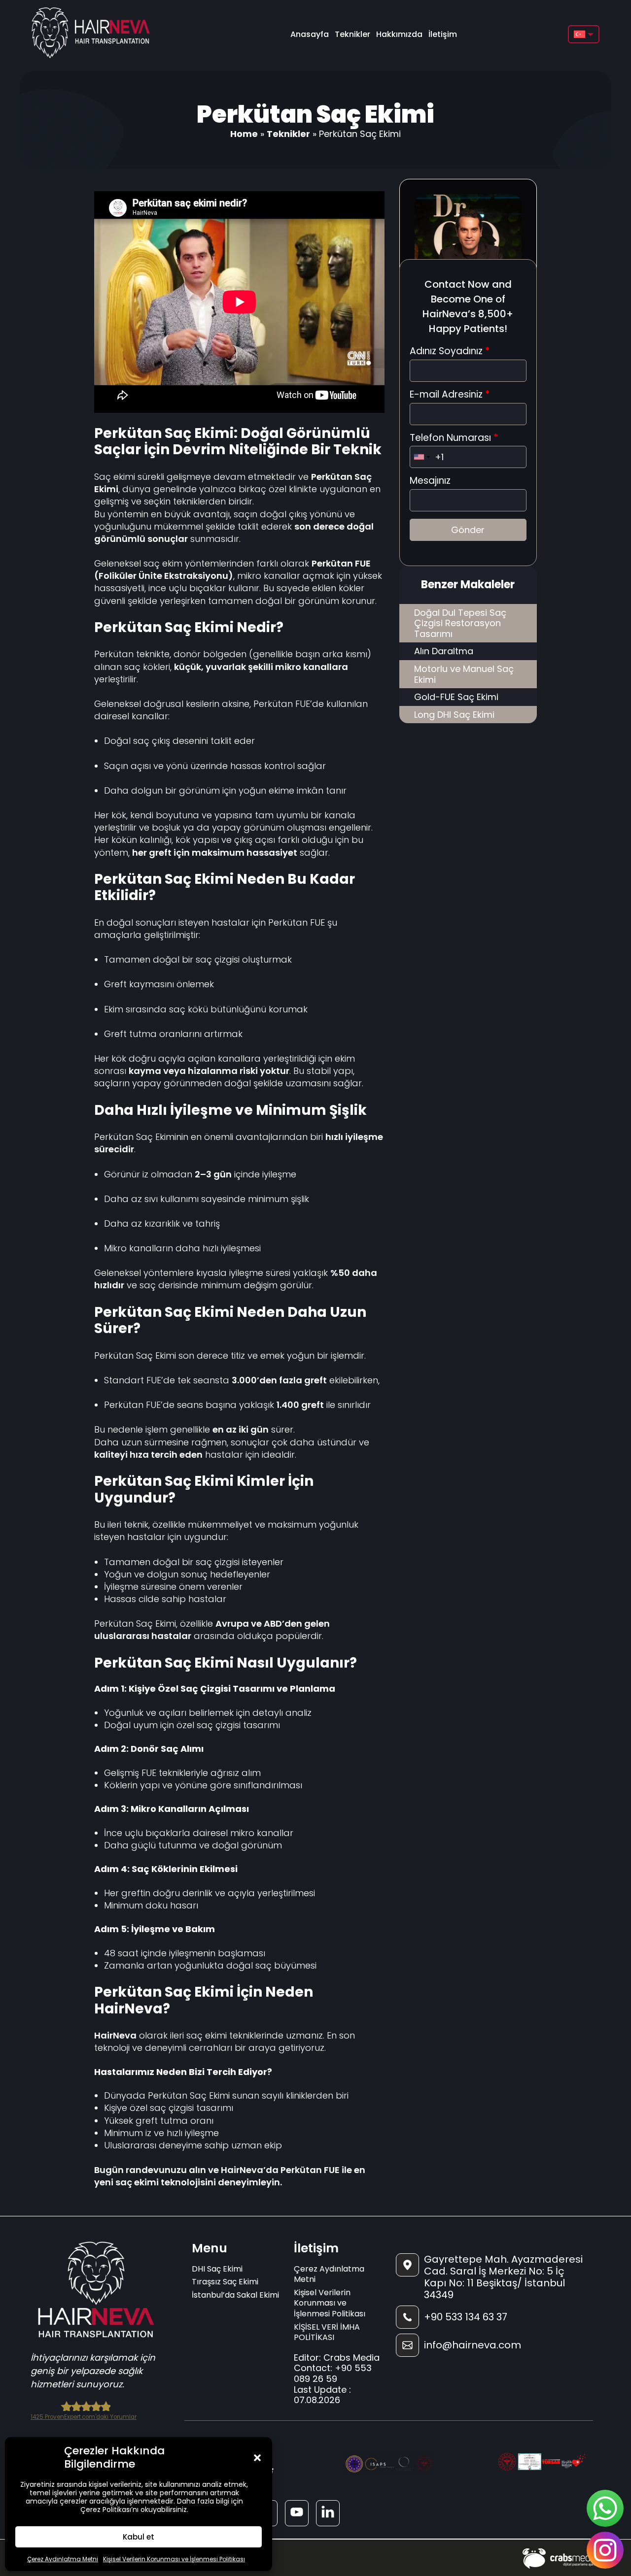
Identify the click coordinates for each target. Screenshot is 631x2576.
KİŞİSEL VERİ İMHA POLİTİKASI (327, 2332)
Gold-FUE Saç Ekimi (456, 697)
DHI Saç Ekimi (217, 2269)
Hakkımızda (399, 34)
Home (244, 134)
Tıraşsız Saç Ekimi (225, 2282)
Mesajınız (430, 481)
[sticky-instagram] (605, 2550)
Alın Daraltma (444, 651)
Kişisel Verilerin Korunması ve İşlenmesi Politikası (174, 2559)
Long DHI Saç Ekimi (454, 715)
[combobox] (421, 457)
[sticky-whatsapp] (605, 2508)
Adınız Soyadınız (450, 351)
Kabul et (139, 2537)
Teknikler (352, 34)
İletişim (443, 34)
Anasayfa (310, 34)
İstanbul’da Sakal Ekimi (235, 2295)
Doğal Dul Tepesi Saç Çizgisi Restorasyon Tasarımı (460, 623)
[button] (257, 2458)
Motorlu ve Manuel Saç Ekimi (464, 674)
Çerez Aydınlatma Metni (63, 2559)
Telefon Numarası (454, 438)
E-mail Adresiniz (450, 395)
